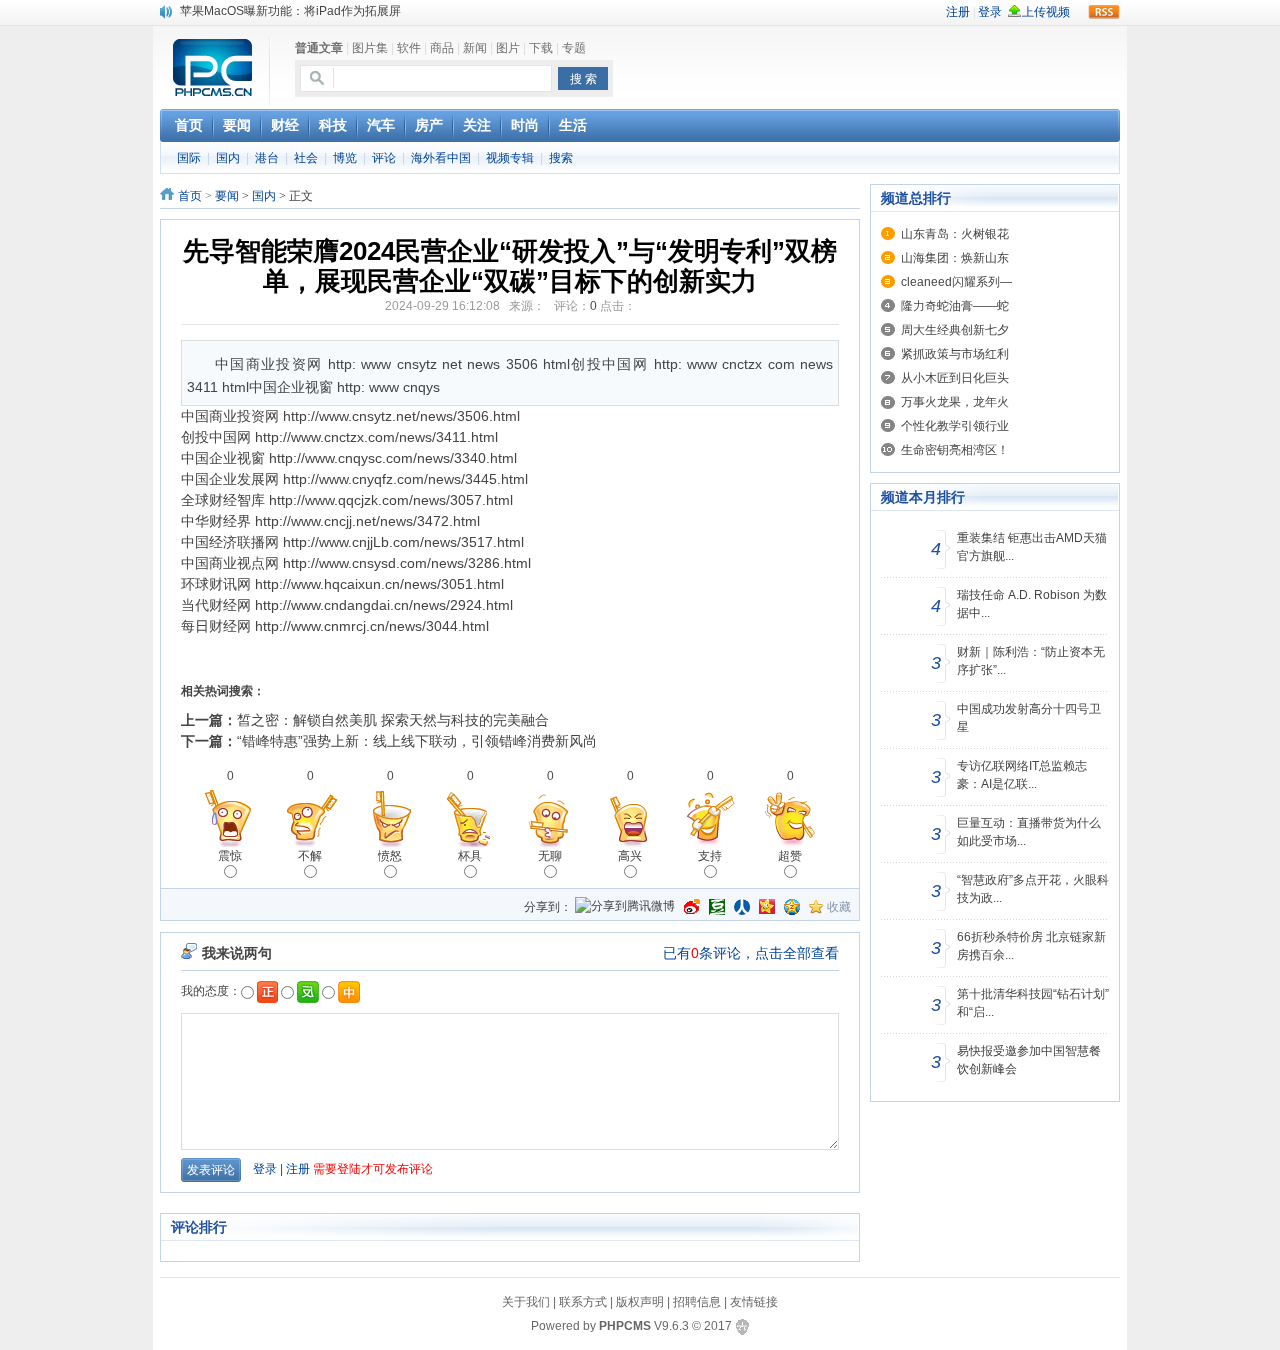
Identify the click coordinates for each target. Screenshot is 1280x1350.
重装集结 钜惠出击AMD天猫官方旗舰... (1032, 547)
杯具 (470, 856)
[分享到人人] (742, 907)
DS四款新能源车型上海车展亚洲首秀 (278, 20)
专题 (574, 48)
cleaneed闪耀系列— (956, 282)
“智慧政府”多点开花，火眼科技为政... (1033, 889)
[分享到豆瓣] (717, 907)
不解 (310, 856)
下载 (541, 48)
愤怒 (390, 856)
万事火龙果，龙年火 (955, 402)
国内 (228, 158)
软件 (409, 48)
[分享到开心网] (767, 907)
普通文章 (319, 48)
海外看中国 (441, 158)
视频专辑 (510, 158)
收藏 (839, 907)
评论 (384, 158)
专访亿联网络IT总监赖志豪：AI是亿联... (1022, 775)
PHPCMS (625, 1326)
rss (1104, 12)
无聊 (550, 856)
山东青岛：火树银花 (955, 234)
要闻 (227, 196)
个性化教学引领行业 (955, 426)
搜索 (561, 158)
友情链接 (754, 1302)
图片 (508, 48)
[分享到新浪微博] (692, 907)
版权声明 (640, 1302)
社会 (306, 158)
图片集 (370, 48)
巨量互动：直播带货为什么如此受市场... (1029, 832)
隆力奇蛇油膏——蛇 (955, 306)
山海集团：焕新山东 (955, 258)
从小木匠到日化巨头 (955, 378)
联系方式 (583, 1302)
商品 (442, 48)
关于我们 (526, 1302)
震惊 (230, 856)
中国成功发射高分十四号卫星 (1029, 718)
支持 (710, 856)
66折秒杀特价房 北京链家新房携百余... (1031, 946)
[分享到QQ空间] (792, 907)
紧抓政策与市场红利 (955, 354)
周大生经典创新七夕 (955, 330)
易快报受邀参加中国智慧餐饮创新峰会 (1029, 1060)
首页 (190, 196)
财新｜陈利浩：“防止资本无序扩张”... (1031, 661)
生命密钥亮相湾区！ (955, 450)
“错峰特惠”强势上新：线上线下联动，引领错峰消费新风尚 (417, 741)
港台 (267, 158)
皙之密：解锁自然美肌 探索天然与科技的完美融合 (393, 720)
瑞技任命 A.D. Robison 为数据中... (1032, 604)
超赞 (790, 856)
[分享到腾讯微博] (625, 907)
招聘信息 (697, 1302)
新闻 (475, 48)
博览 (345, 158)
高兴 (630, 856)
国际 (189, 158)
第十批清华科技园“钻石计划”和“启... (1033, 1003)
